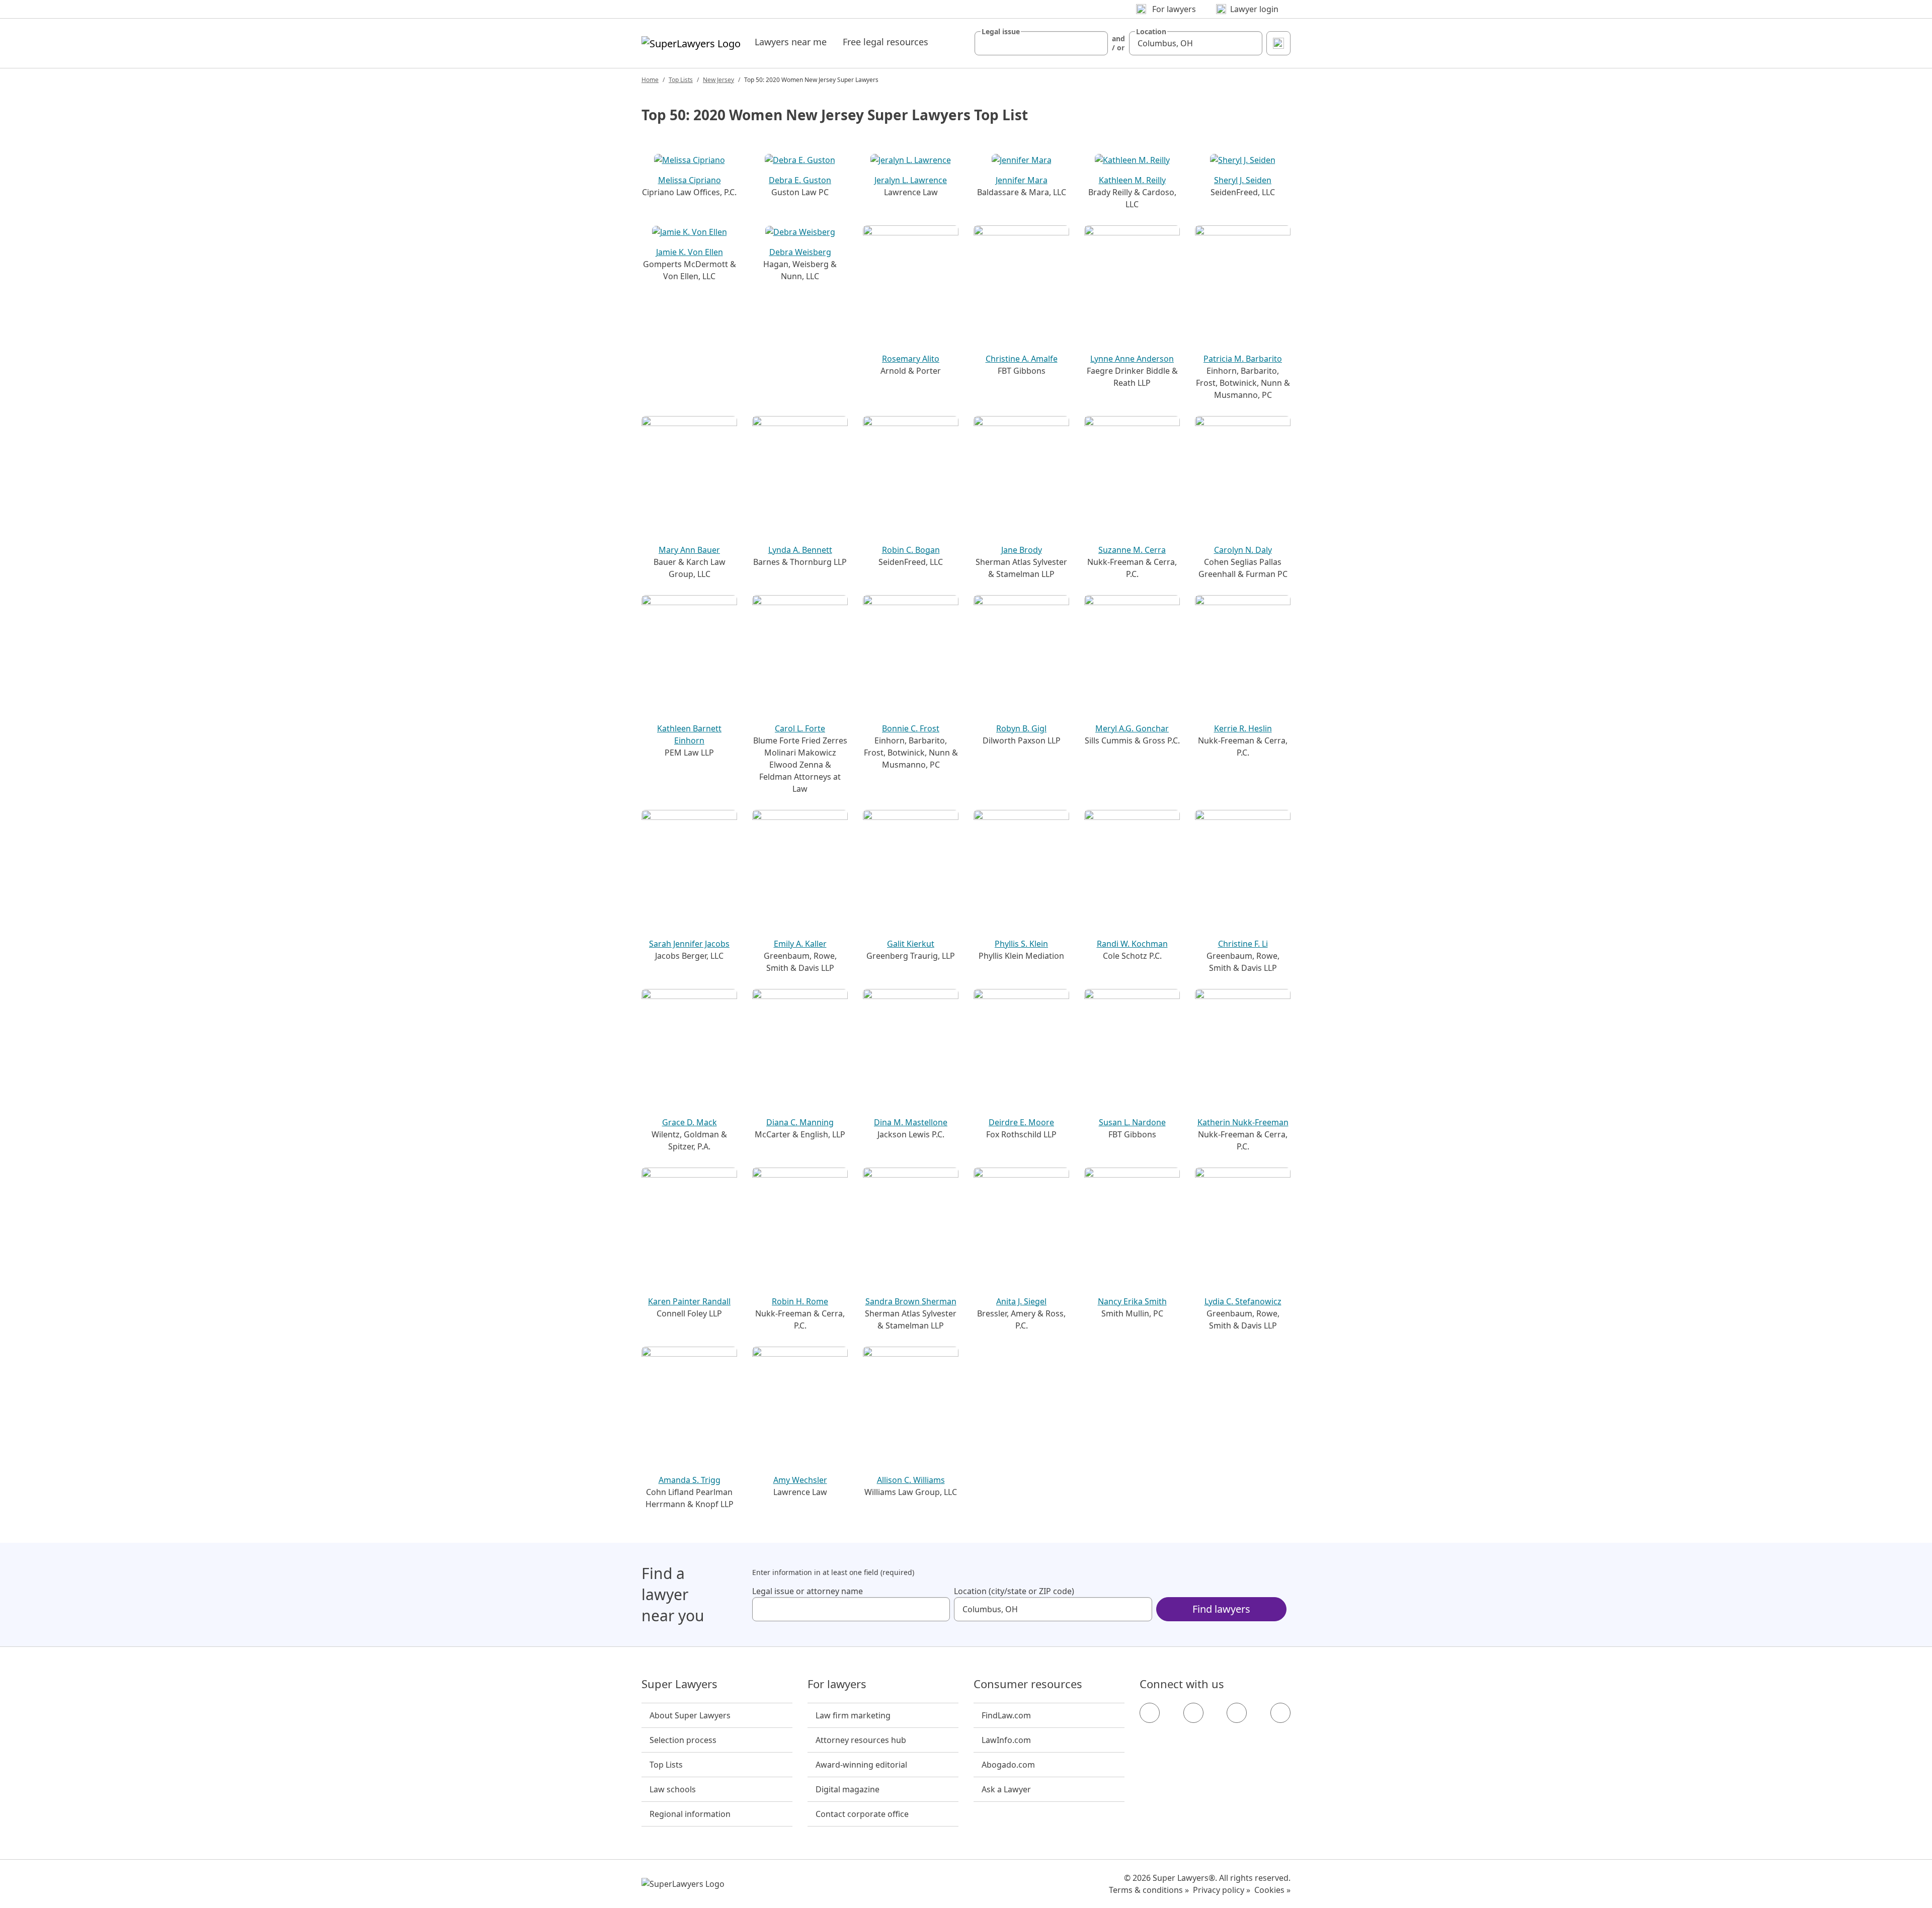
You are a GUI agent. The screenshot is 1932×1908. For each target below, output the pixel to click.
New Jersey (718, 80)
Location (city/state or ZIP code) (1014, 1591)
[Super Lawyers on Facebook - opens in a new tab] (1150, 1713)
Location (1151, 32)
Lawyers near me (791, 42)
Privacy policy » (1222, 1890)
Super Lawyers (679, 1684)
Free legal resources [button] (886, 42)
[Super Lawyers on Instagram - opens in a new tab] (1193, 1713)
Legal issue (1001, 32)
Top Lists (681, 80)
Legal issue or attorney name (808, 1591)
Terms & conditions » (1149, 1890)
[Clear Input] (1096, 43)
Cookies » (1272, 1890)
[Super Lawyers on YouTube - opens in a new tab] (1237, 1713)
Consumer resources (1028, 1684)
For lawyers (837, 1684)
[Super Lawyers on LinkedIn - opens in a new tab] (1280, 1713)
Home (650, 80)
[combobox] (1041, 43)
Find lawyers (1221, 1609)
